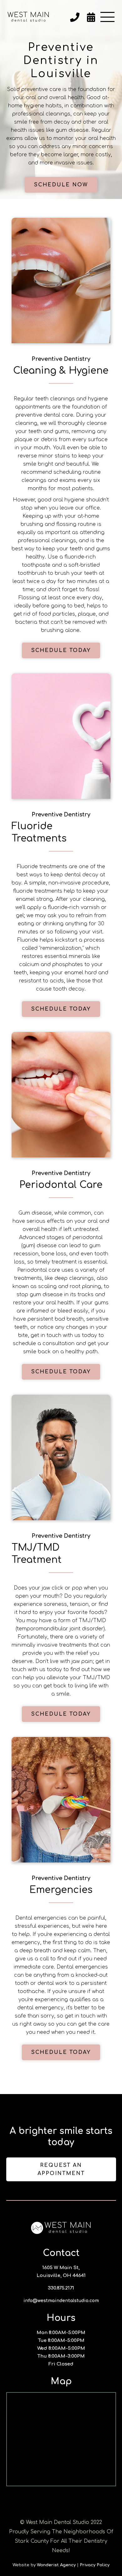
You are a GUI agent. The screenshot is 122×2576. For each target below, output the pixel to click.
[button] (107, 17)
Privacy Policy (95, 2565)
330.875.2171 (61, 2288)
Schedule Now (61, 185)
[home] (28, 17)
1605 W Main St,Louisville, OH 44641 (61, 2272)
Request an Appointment (61, 2169)
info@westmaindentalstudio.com (61, 2301)
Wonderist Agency (56, 2565)
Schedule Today (61, 650)
